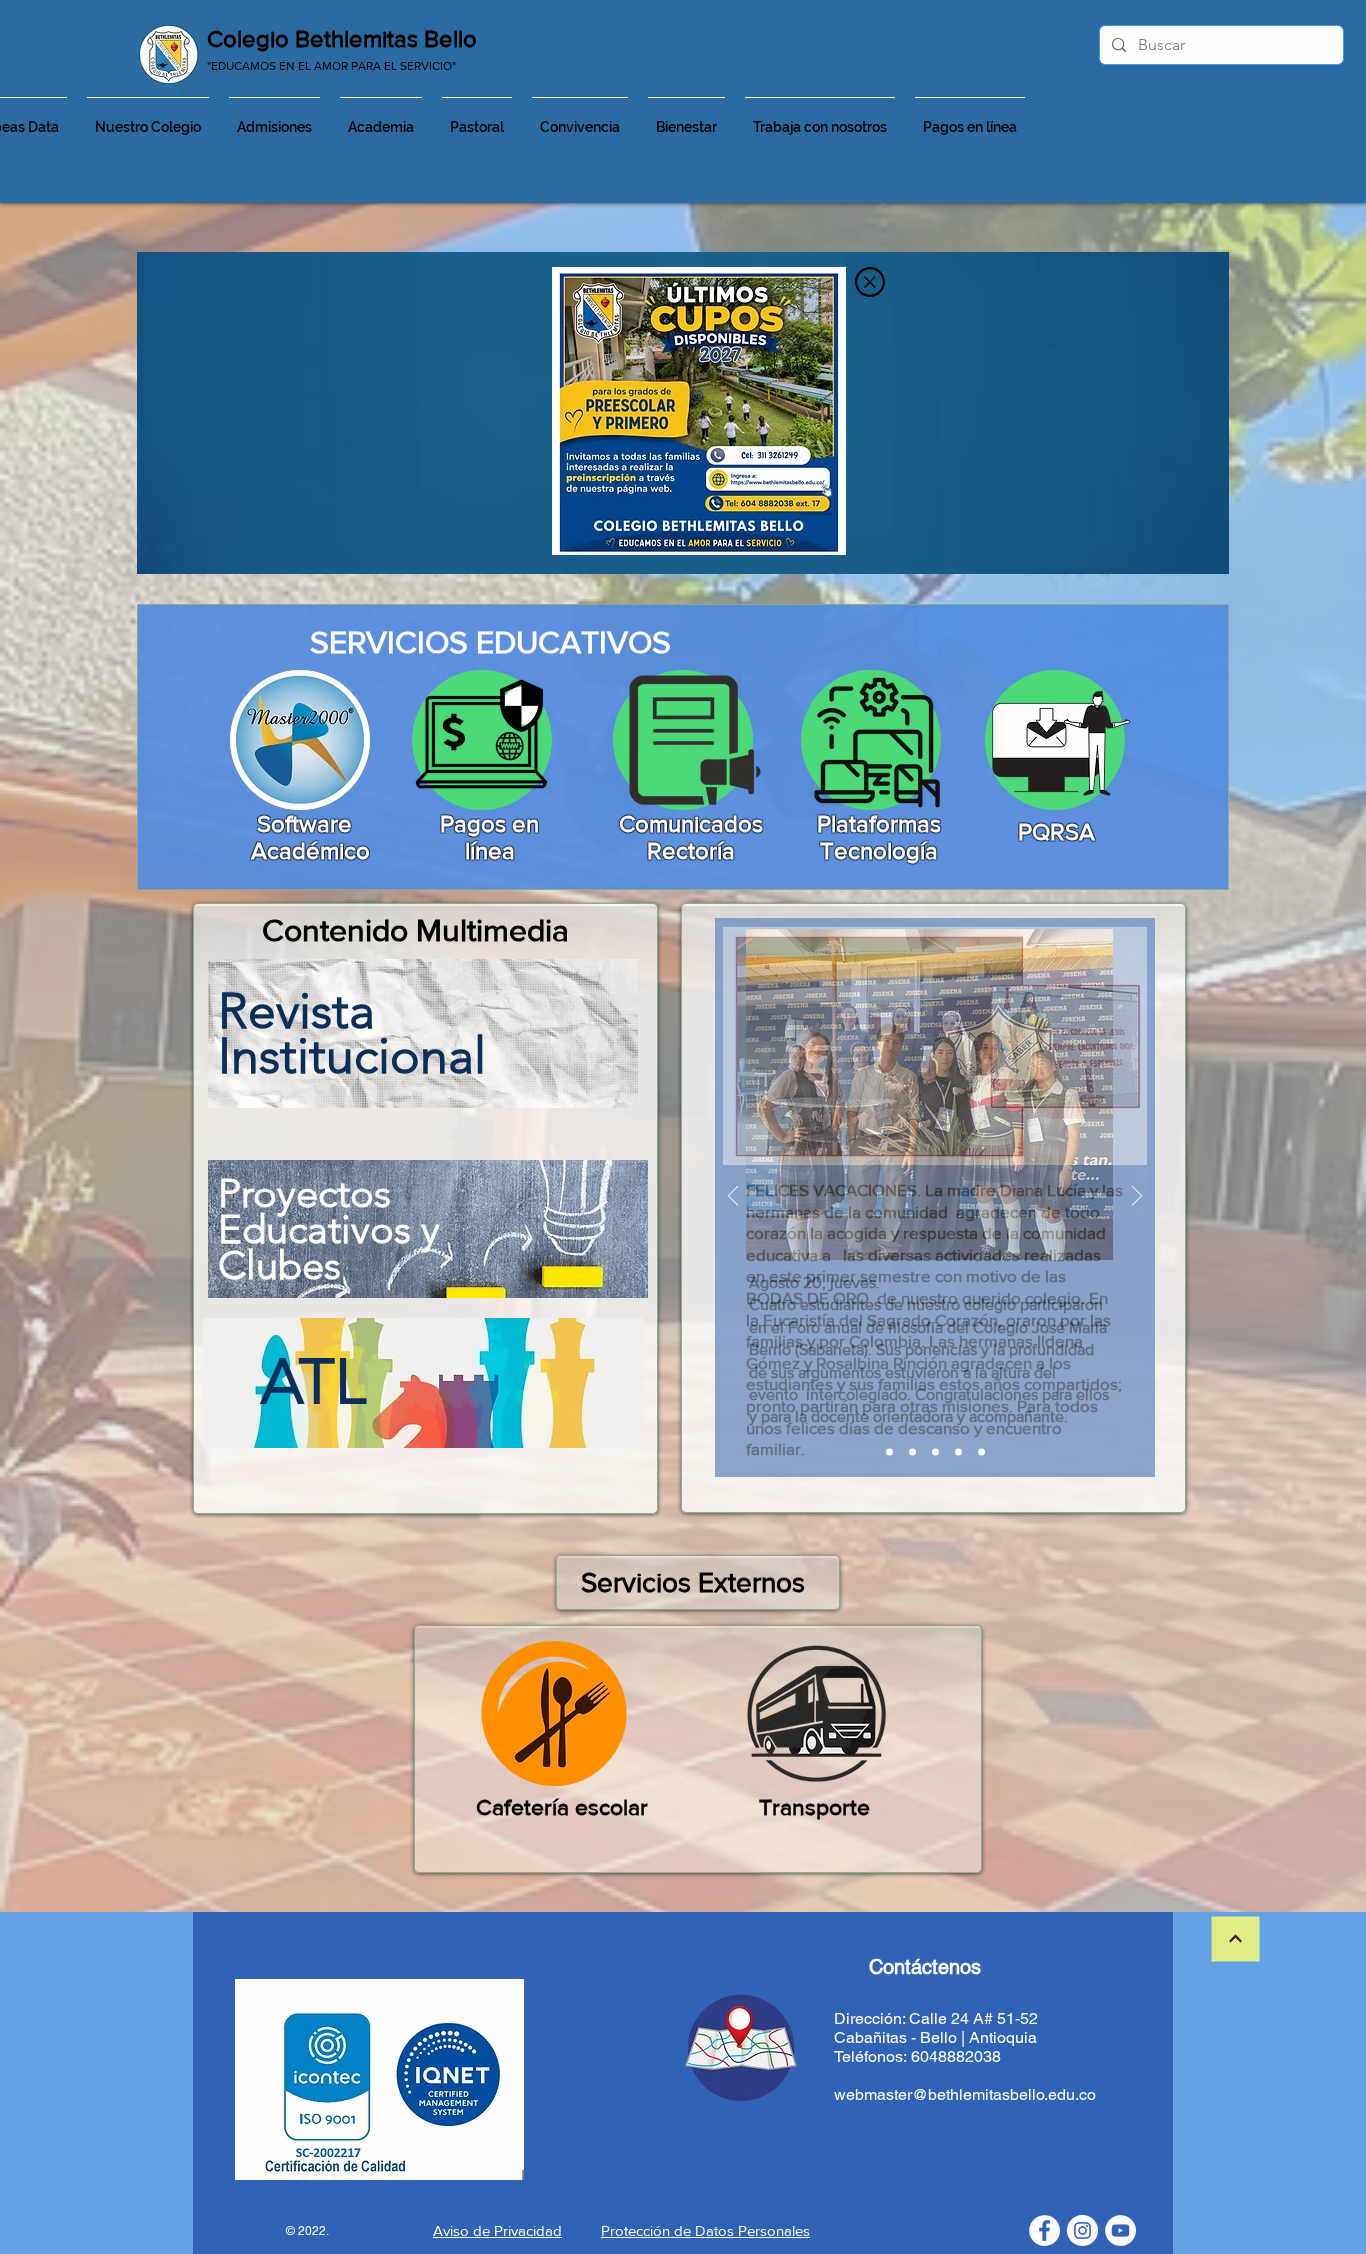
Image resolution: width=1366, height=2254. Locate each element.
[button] (870, 282)
